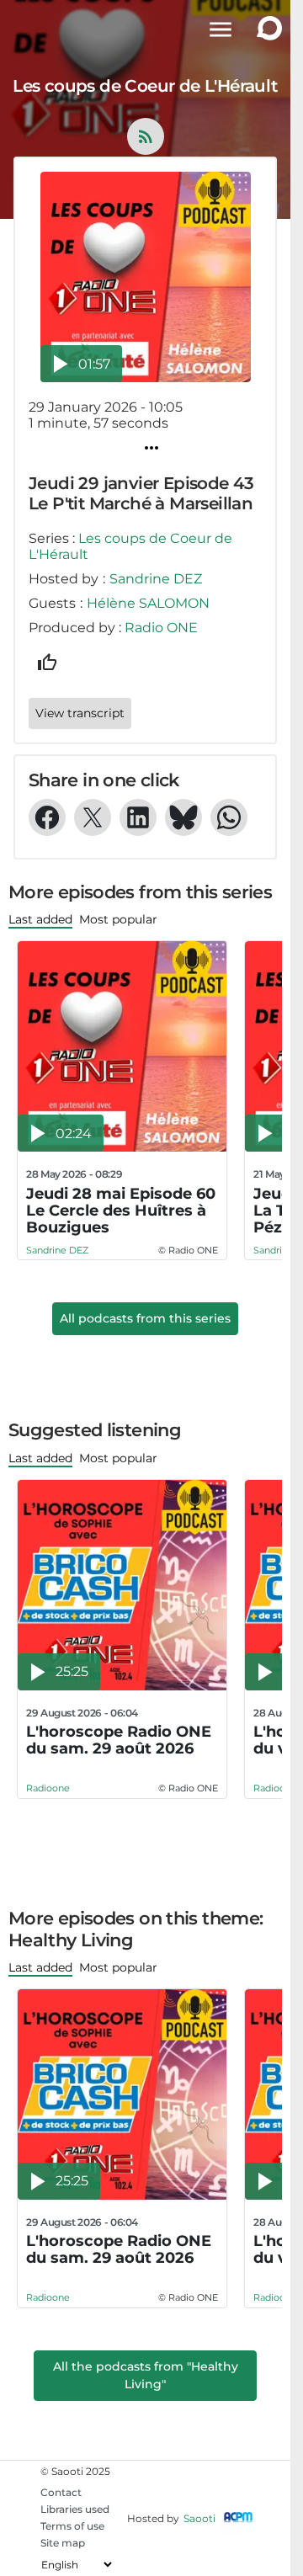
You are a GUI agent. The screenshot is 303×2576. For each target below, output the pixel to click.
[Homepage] (31, 29)
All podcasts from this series (145, 1318)
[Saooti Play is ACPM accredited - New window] (238, 2518)
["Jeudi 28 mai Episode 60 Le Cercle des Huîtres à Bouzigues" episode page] (123, 1046)
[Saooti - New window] (265, 30)
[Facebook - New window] (47, 817)
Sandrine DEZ (156, 579)
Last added (40, 919)
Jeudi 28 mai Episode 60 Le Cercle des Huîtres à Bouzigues (121, 1211)
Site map (63, 2543)
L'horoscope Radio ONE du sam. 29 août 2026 (119, 1740)
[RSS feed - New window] (146, 136)
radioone (48, 1788)
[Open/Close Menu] (221, 29)
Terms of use (72, 2526)
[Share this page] (151, 448)
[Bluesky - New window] (183, 817)
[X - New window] (93, 817)
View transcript (80, 713)
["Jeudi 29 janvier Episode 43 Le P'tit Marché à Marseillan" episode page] (146, 277)
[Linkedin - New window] (138, 817)
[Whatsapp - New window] (229, 817)
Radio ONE (161, 628)
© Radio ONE (188, 1250)
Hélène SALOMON (148, 603)
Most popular (118, 919)
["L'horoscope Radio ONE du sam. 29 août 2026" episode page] (123, 1585)
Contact (61, 2492)
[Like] (47, 663)
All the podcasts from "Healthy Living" (146, 2375)
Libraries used (75, 2509)
